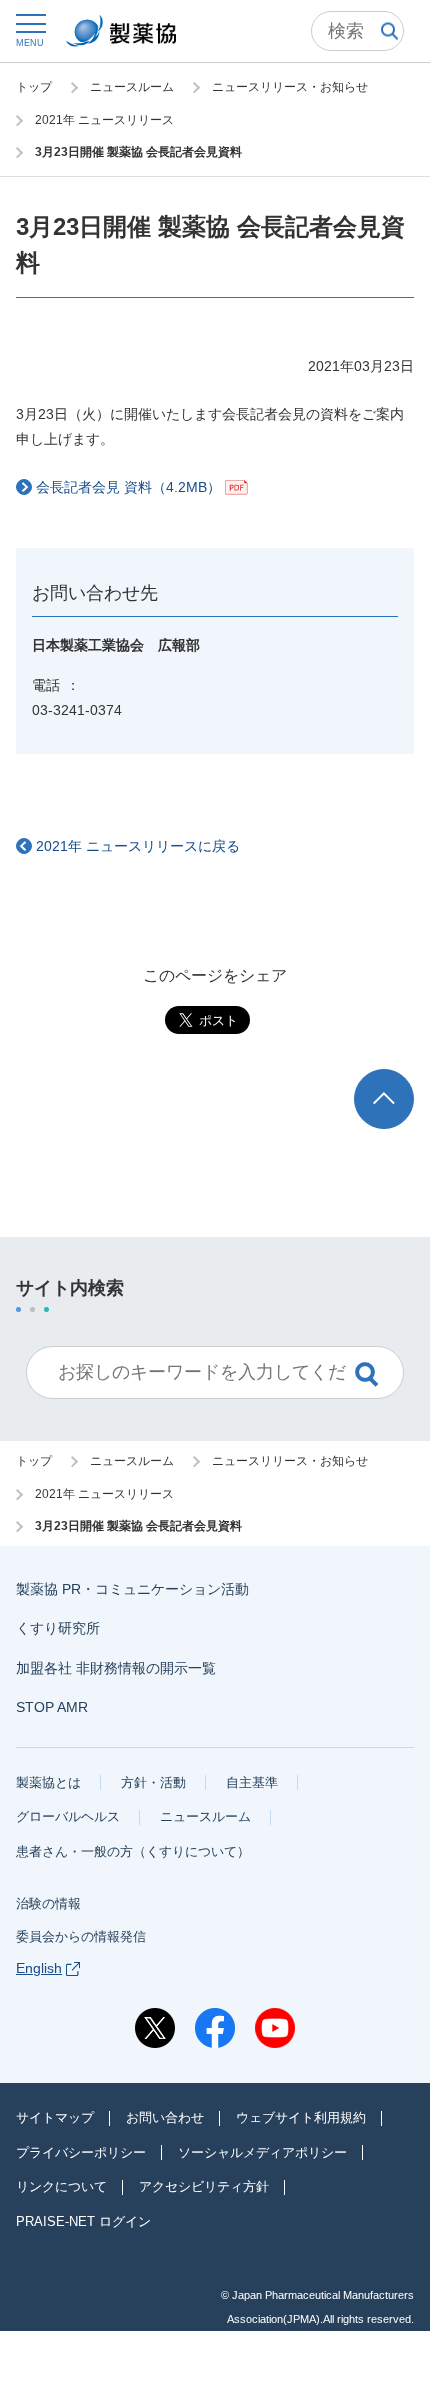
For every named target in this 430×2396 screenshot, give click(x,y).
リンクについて (61, 2186)
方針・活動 (153, 1782)
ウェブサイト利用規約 (301, 2117)
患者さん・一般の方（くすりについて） (133, 1851)
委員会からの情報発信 (81, 1936)
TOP (402, 1078)
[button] (30, 29)
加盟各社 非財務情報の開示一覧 (116, 1668)
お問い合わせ (165, 2117)
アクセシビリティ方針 (204, 2186)
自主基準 (252, 1782)
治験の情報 (48, 1903)
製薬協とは (48, 1782)
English (39, 1968)
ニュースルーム (205, 1816)
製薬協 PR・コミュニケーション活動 (132, 1589)
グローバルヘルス (68, 1816)
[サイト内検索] (357, 31)
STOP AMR (52, 1707)
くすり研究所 (58, 1628)
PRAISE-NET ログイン (83, 2221)
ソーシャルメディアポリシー (262, 2152)
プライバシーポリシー (81, 2152)
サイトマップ (55, 2117)
